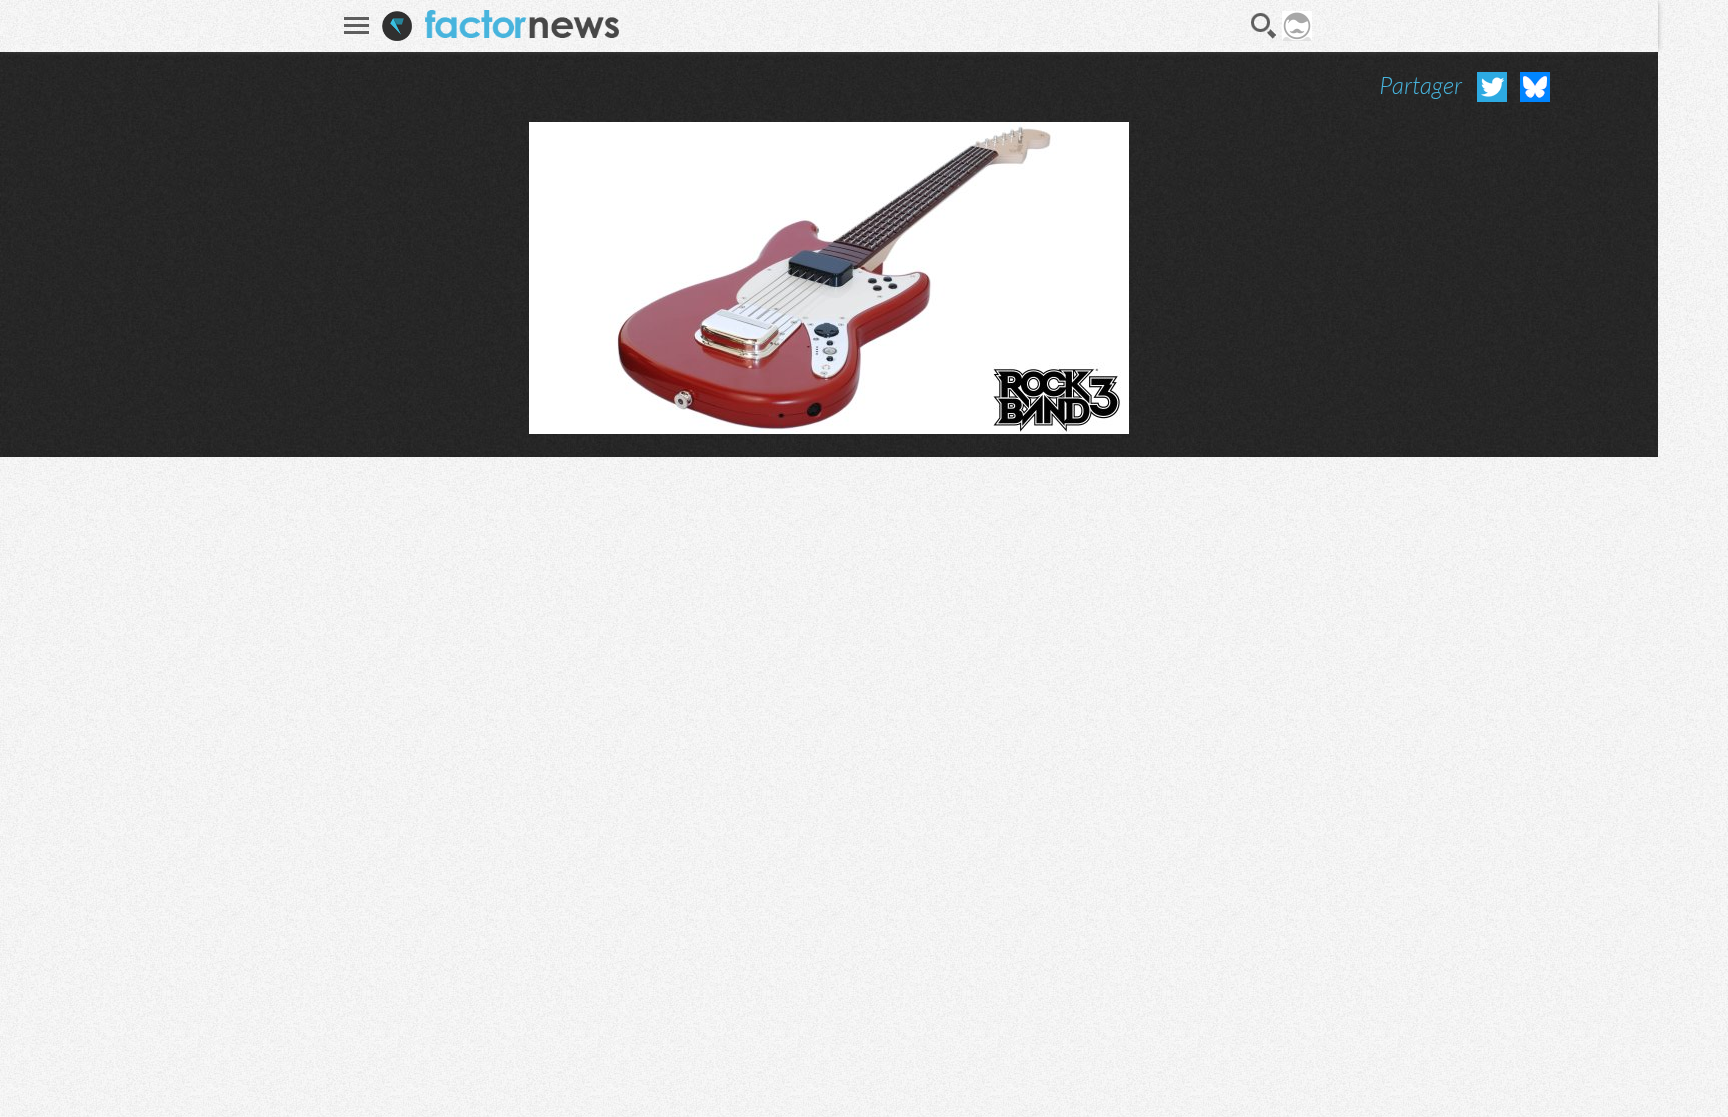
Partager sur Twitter (1492, 87)
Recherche (1264, 26)
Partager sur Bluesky (1535, 87)
